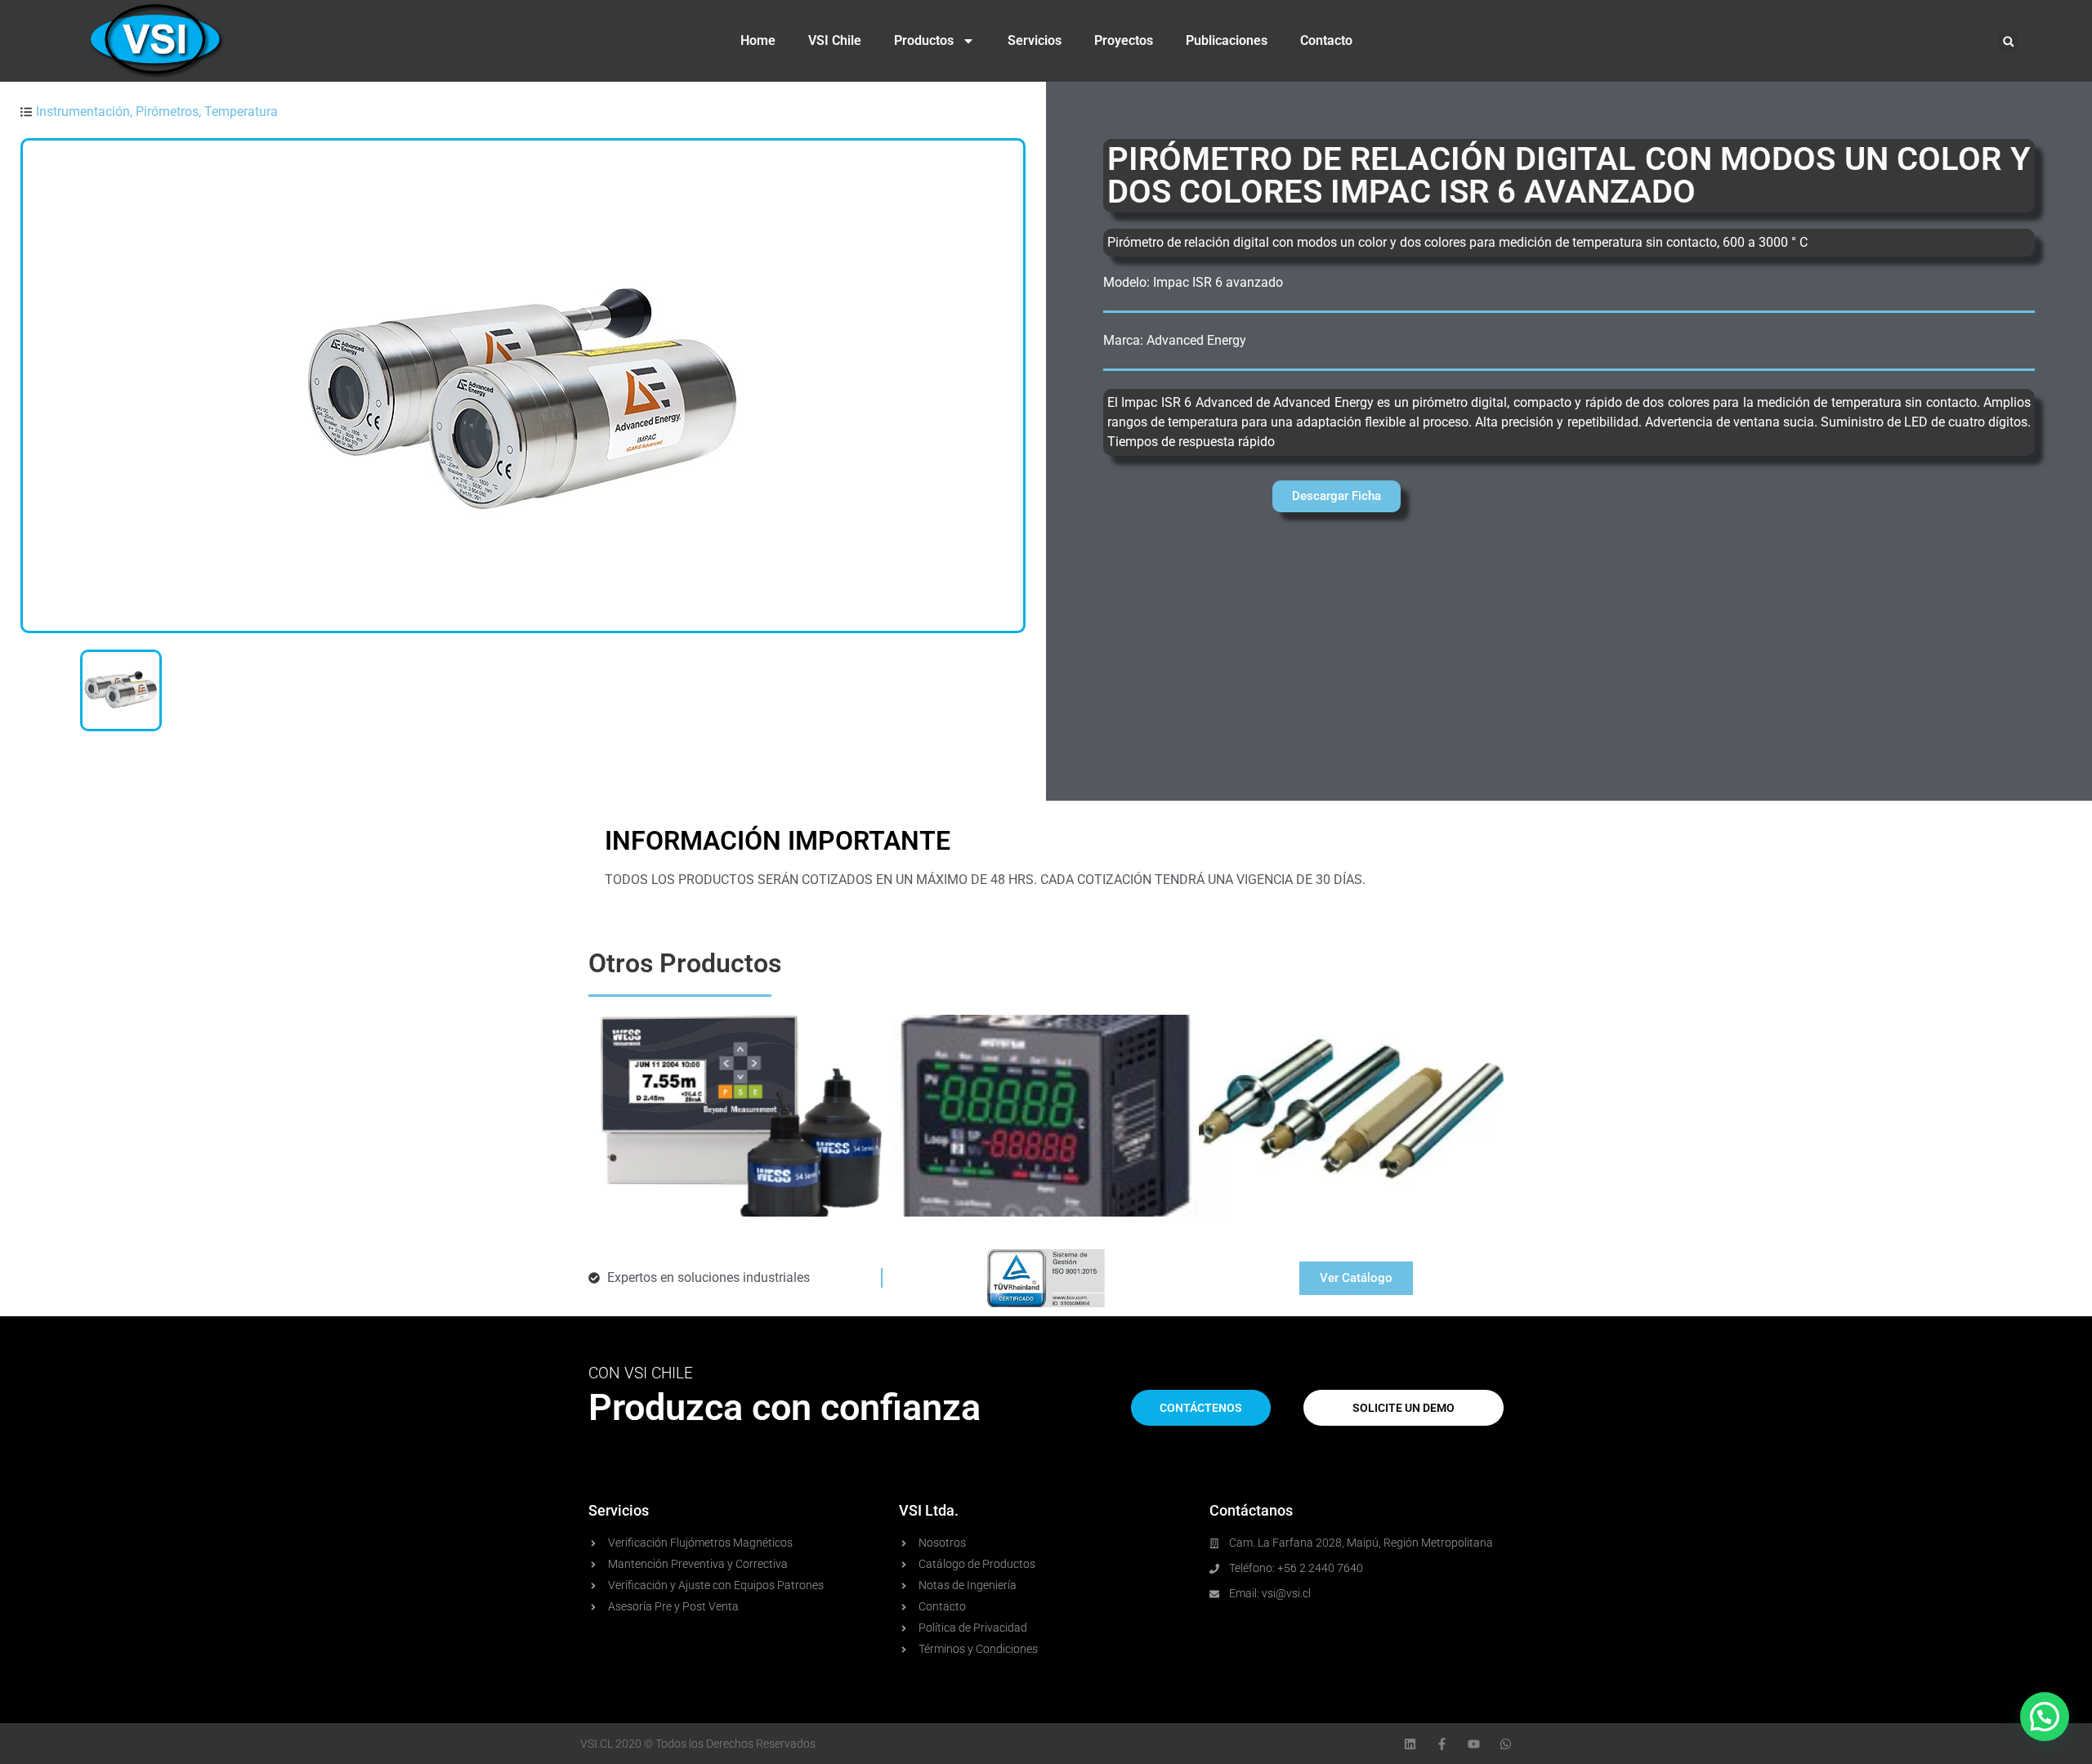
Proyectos (1124, 40)
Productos (924, 40)
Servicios (1035, 40)
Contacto (1326, 40)
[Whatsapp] (1506, 1744)
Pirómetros (167, 112)
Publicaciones (1227, 40)
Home (758, 40)
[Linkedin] (1410, 1744)
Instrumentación (83, 112)
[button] (2008, 41)
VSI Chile (835, 40)
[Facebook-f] (1442, 1744)
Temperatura (241, 112)
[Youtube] (1474, 1744)
